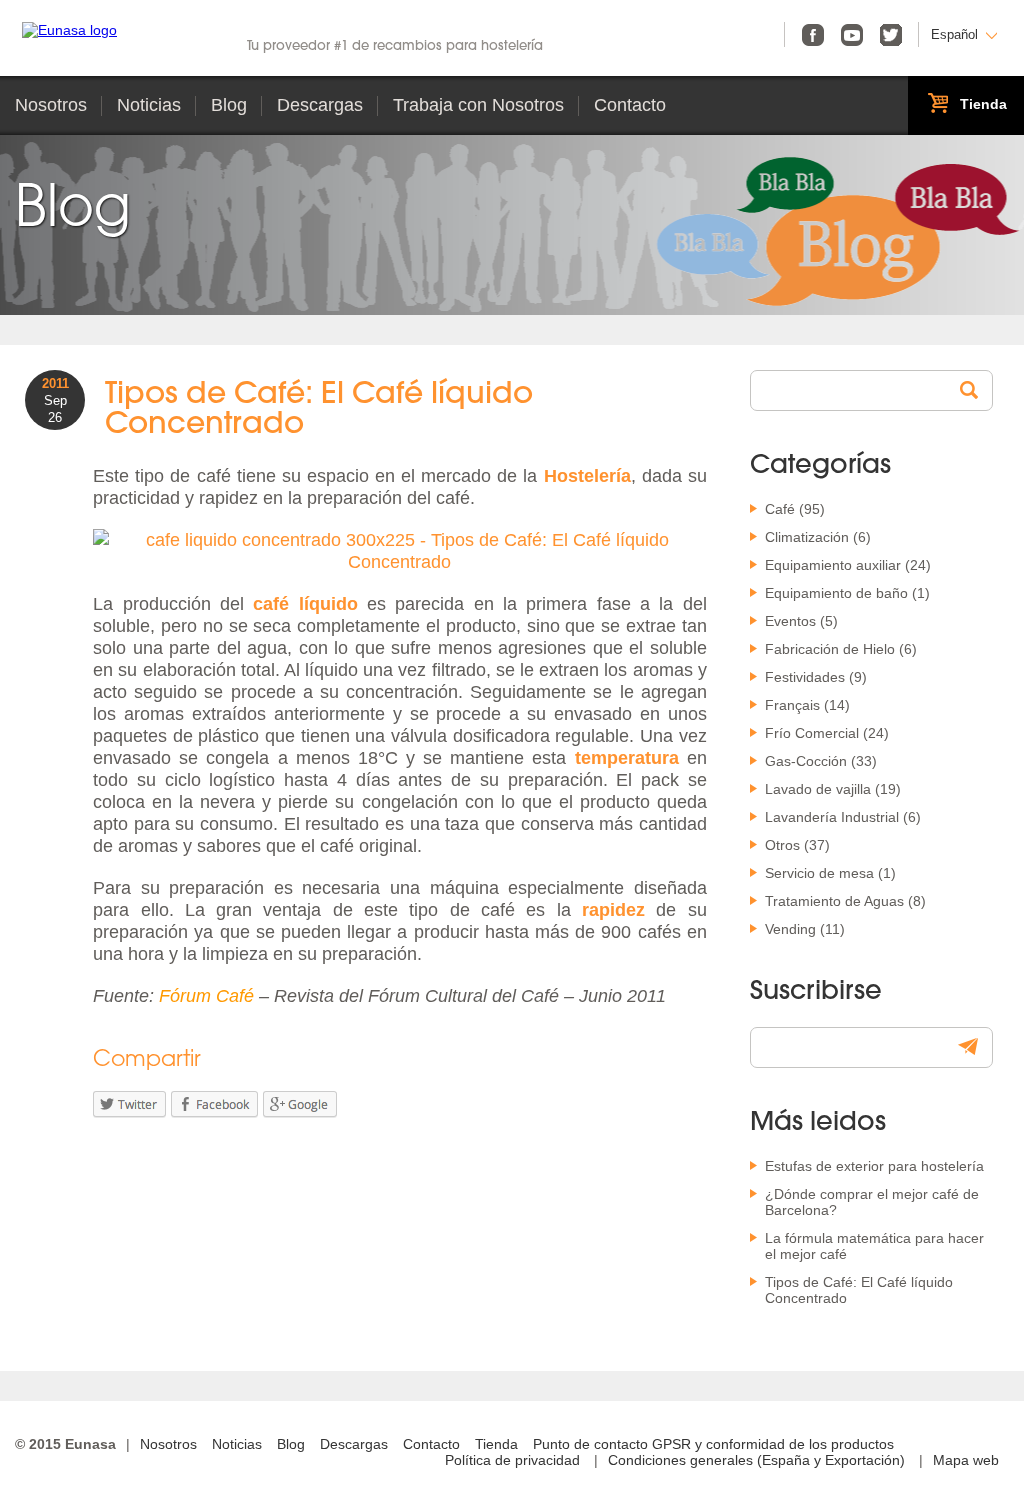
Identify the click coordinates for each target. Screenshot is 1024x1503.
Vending (790, 929)
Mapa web (966, 1460)
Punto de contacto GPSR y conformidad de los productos (713, 1444)
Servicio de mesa (819, 873)
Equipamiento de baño (836, 593)
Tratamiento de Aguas (834, 901)
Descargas (320, 105)
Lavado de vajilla (818, 789)
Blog (229, 105)
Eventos (790, 621)
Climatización (807, 537)
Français (792, 705)
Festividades (805, 677)
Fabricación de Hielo (830, 649)
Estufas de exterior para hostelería (874, 1166)
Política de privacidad (512, 1460)
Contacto (630, 105)
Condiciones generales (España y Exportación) (756, 1460)
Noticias (149, 105)
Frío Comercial (812, 733)
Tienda (496, 1444)
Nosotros (51, 105)
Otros (782, 845)
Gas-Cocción (806, 761)
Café (780, 509)
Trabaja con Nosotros (478, 105)
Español (954, 34)
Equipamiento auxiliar (833, 565)
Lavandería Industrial (832, 817)
